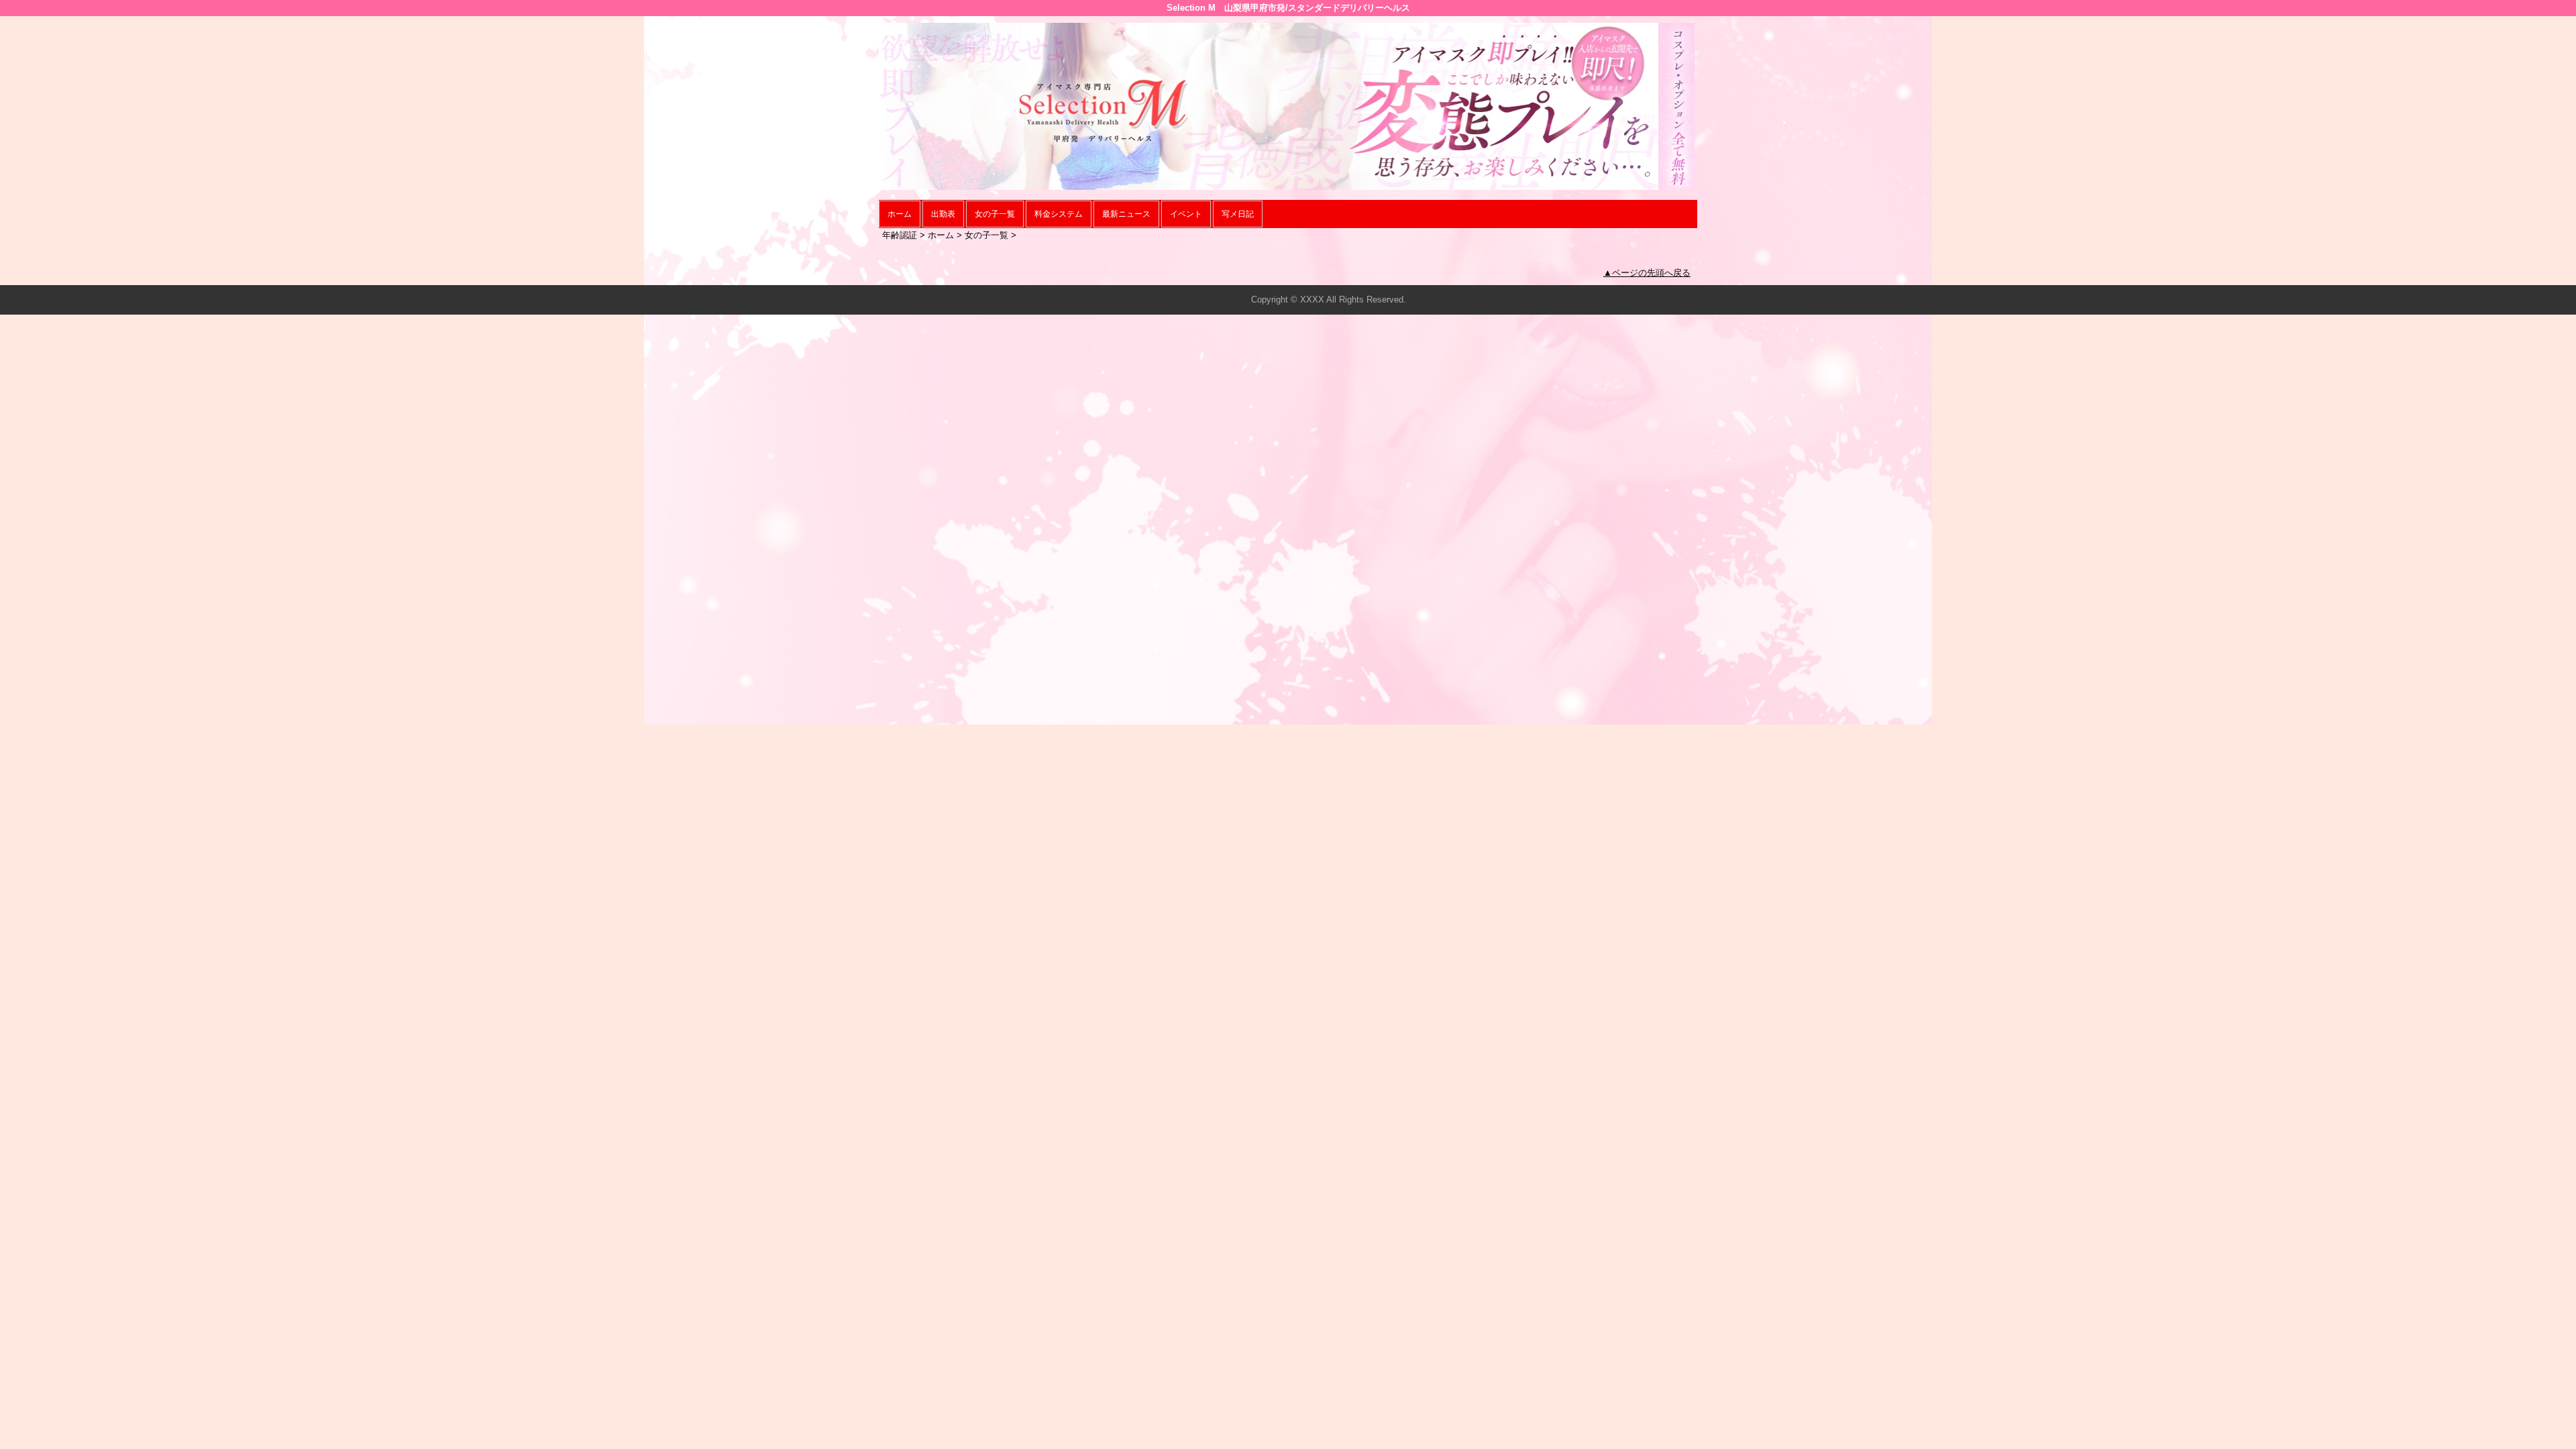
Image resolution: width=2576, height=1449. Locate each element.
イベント (1186, 214)
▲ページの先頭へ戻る (1647, 273)
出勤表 (943, 214)
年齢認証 (900, 235)
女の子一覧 (995, 214)
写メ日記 (1238, 214)
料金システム (1059, 214)
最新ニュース (1126, 214)
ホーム (900, 214)
